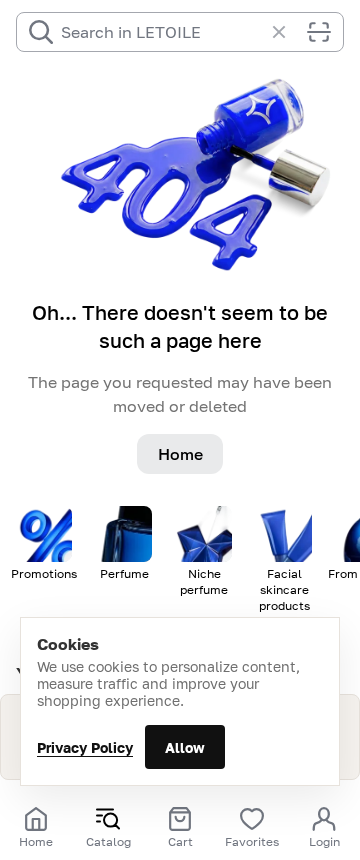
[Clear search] (289, 32)
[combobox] (162, 32)
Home (180, 454)
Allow (185, 747)
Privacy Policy (85, 747)
